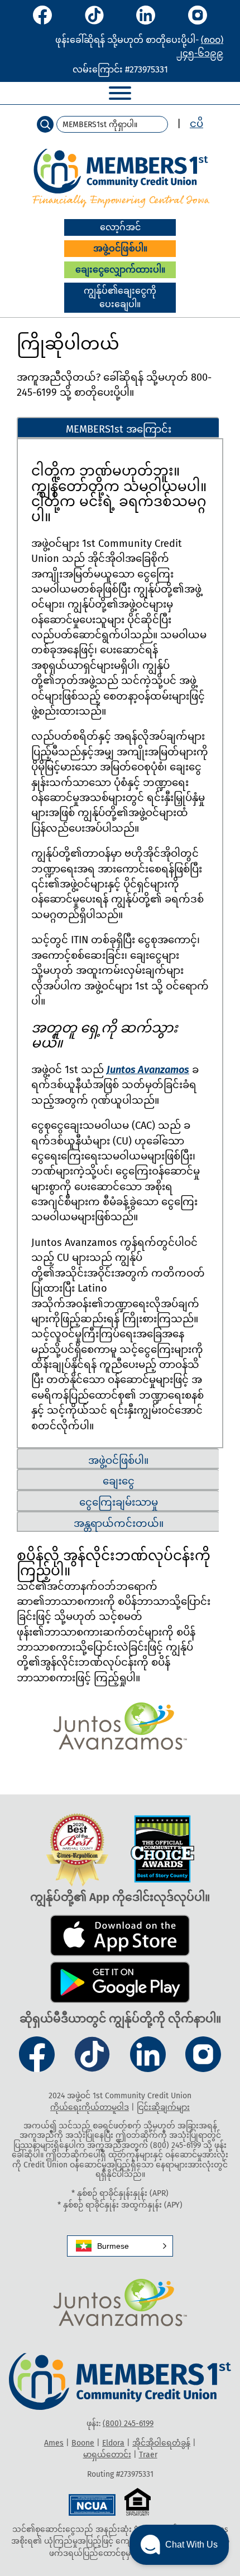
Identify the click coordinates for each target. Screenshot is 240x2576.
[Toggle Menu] (120, 93)
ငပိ (196, 124)
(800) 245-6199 (128, 2424)
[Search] (45, 124)
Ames (54, 2443)
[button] (120, 2246)
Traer (148, 2455)
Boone (83, 2443)
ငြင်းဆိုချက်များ (163, 2107)
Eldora (113, 2443)
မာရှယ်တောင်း (107, 2455)
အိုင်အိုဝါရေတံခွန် (161, 2443)
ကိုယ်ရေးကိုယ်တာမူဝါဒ (90, 2107)
